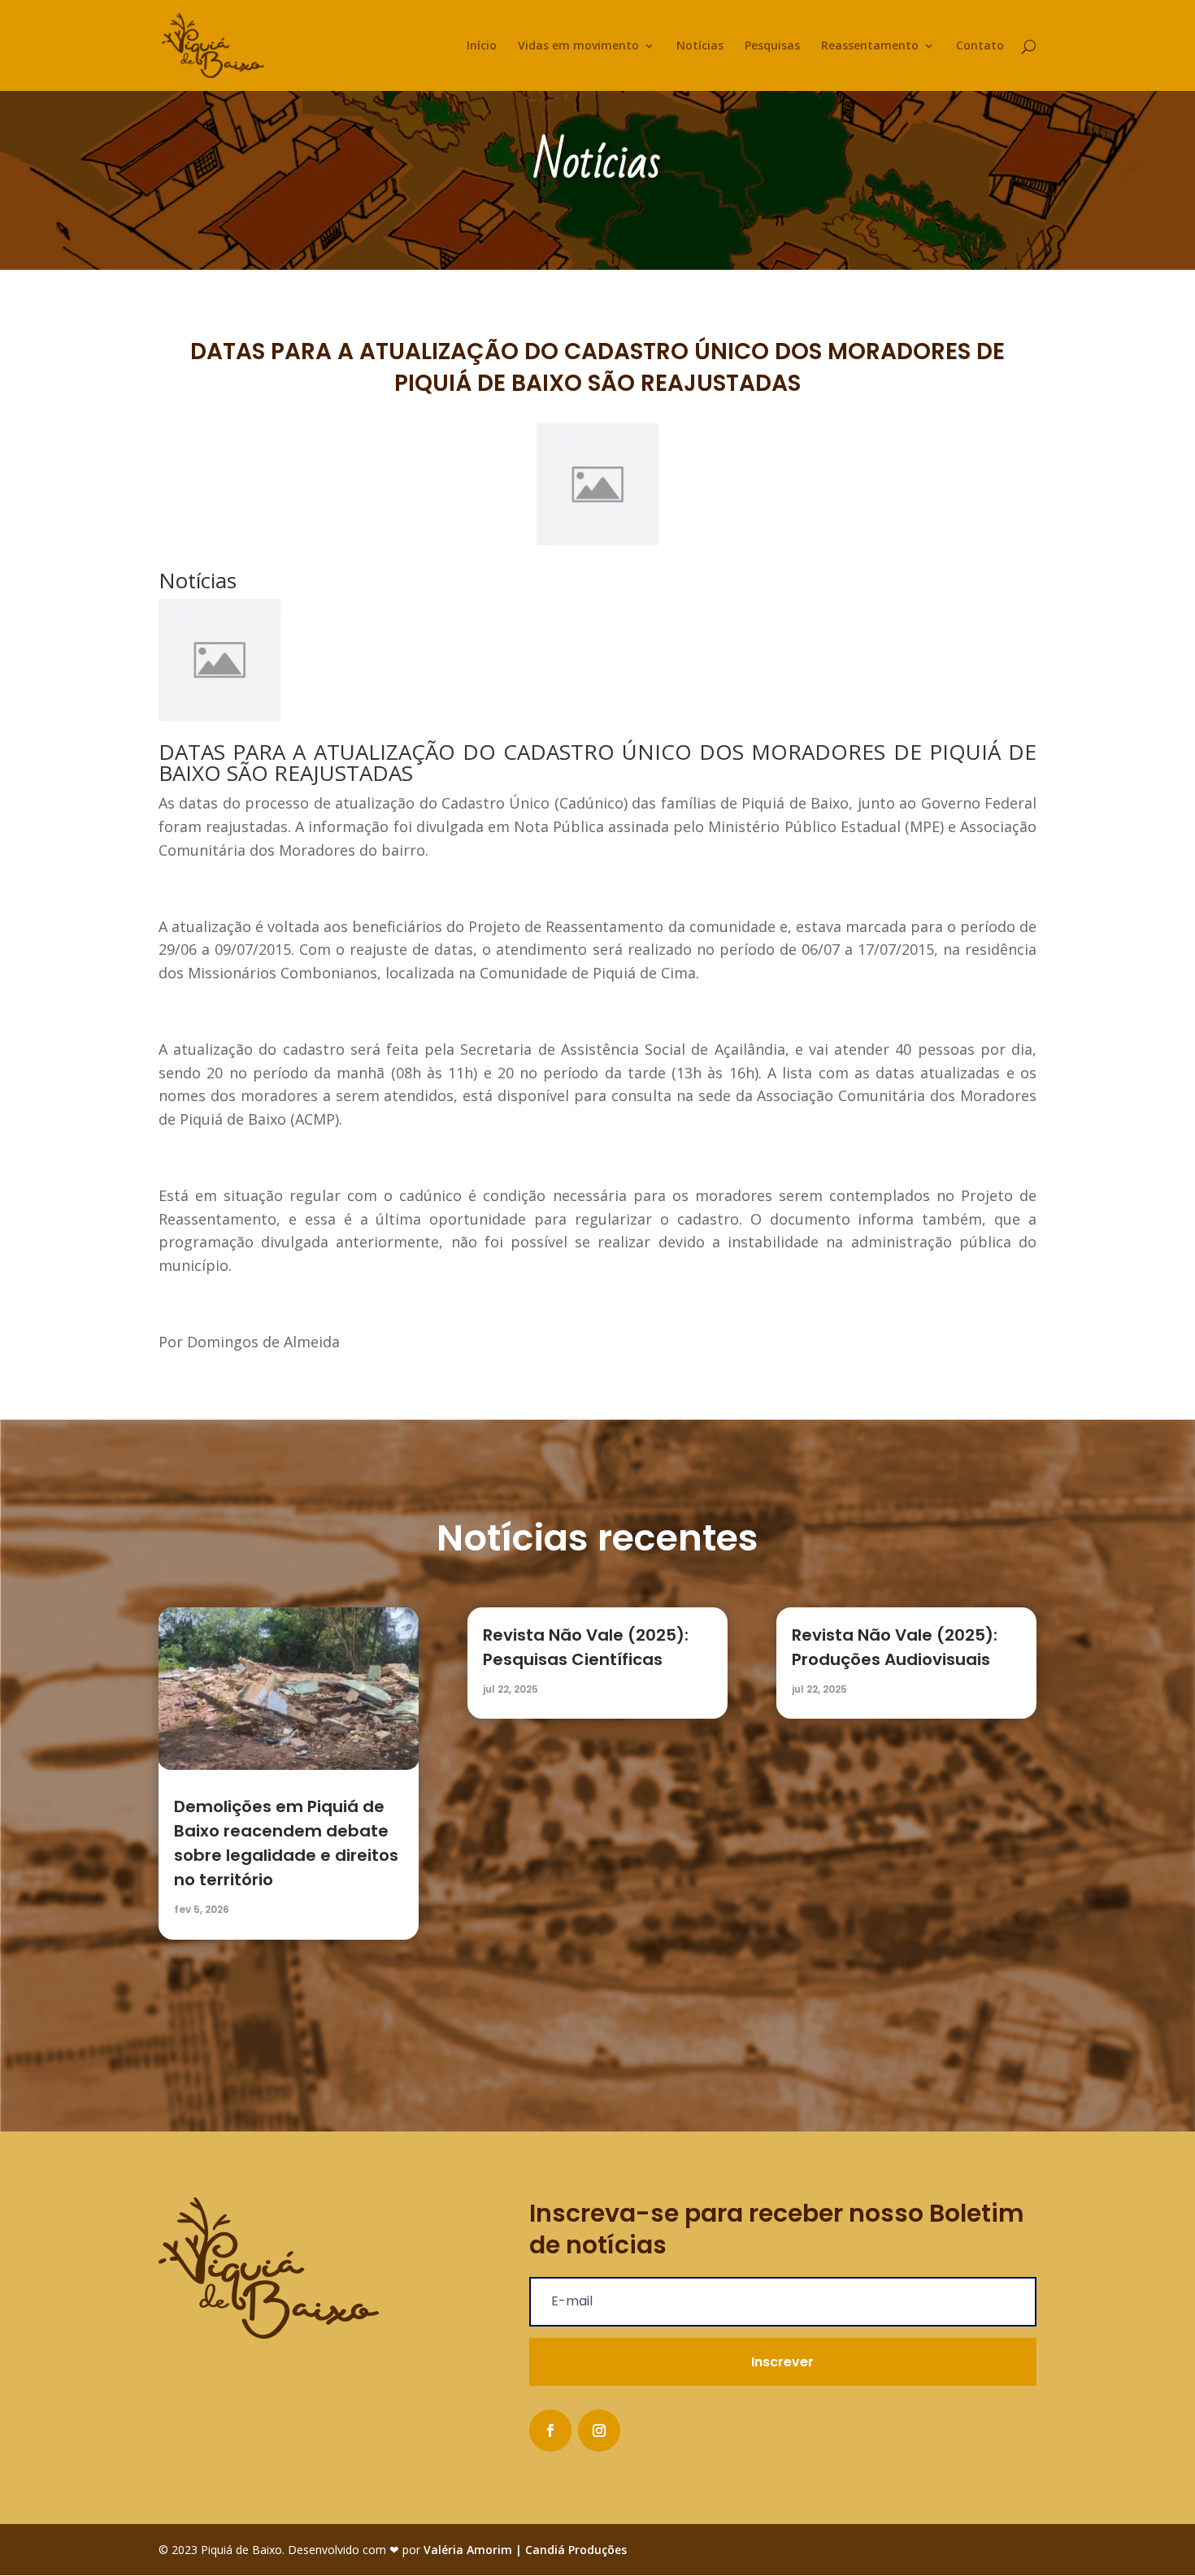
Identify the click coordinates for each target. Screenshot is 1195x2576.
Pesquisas (772, 46)
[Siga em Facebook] (550, 2431)
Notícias (700, 46)
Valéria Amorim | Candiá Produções (525, 2550)
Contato (980, 46)
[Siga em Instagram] (599, 2431)
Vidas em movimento (578, 46)
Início (482, 46)
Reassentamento (870, 46)
